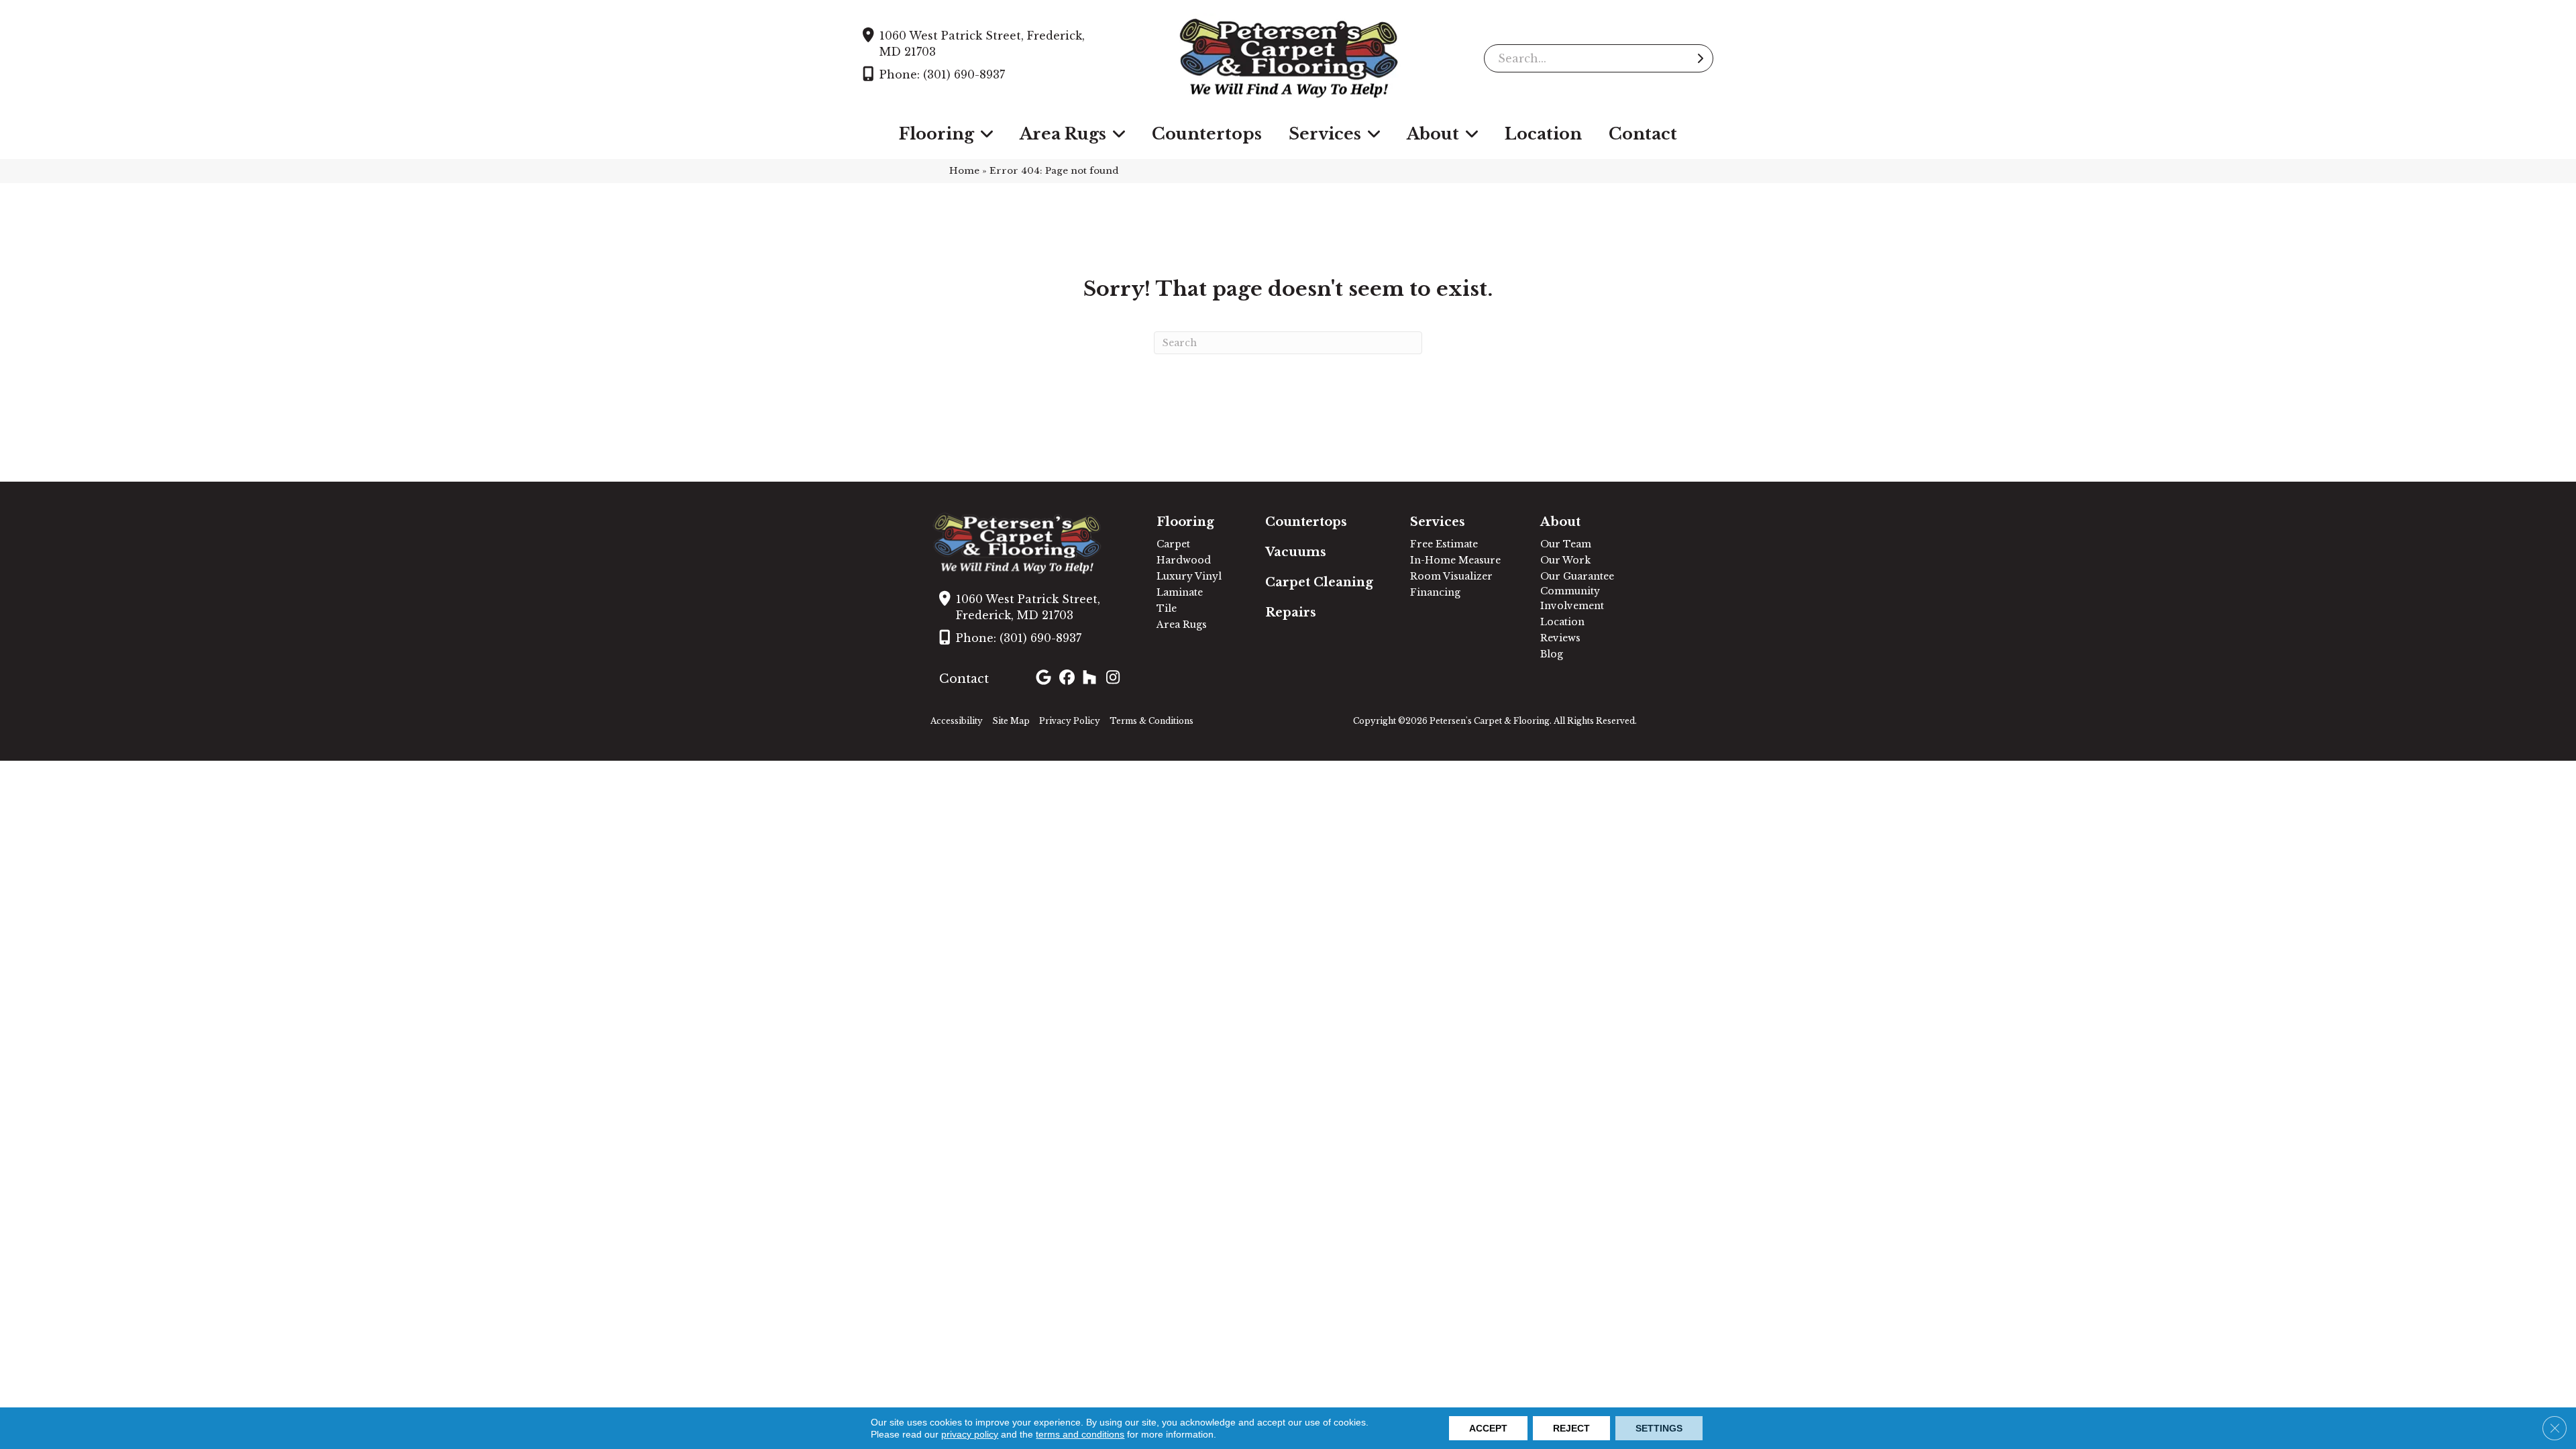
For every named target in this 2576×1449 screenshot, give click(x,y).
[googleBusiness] (1045, 679)
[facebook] (1069, 679)
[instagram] (1116, 679)
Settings (1659, 1428)
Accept (1488, 1428)
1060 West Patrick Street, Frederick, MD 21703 (982, 44)
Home (964, 171)
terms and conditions (1080, 1434)
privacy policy (970, 1434)
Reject (1571, 1428)
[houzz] (1092, 679)
